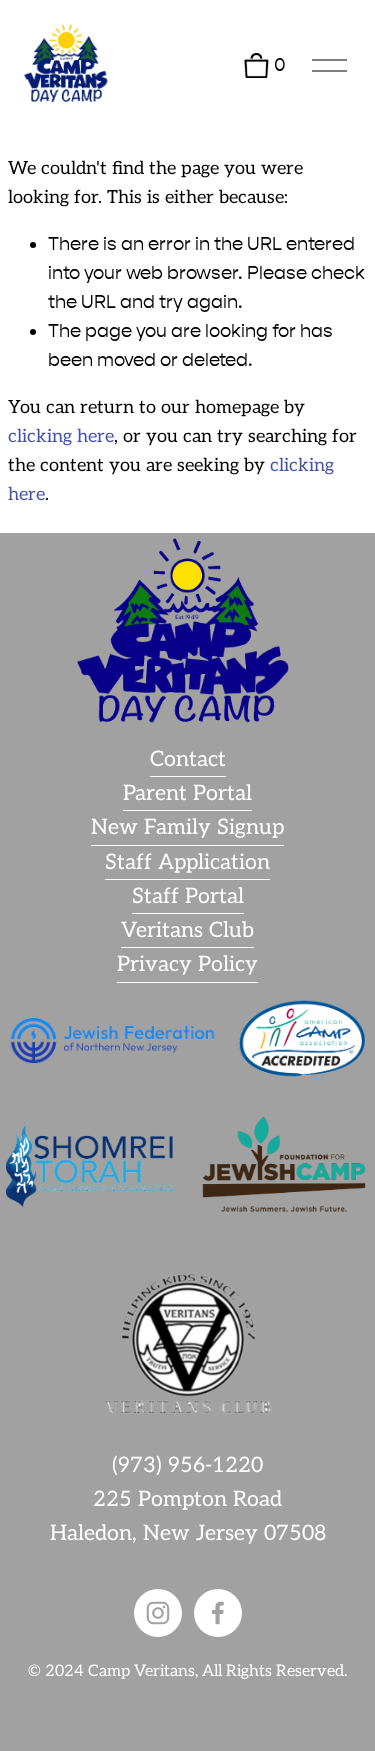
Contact (188, 759)
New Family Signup (187, 827)
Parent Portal (187, 793)
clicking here (61, 436)
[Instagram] (158, 1613)
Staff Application (187, 862)
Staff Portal (188, 896)
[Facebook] (218, 1613)
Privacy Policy (187, 964)
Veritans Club (187, 930)
